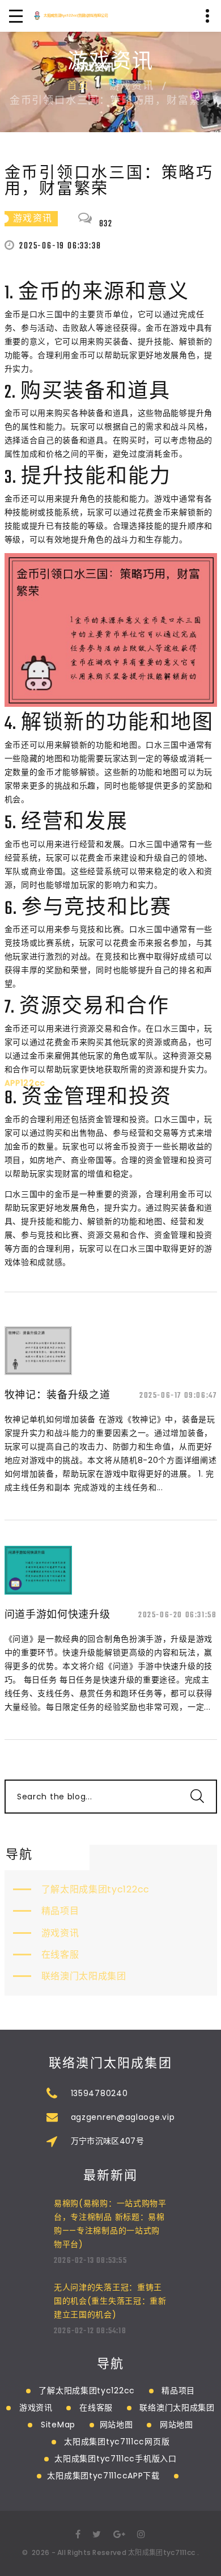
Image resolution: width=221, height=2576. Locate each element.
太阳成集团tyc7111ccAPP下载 (103, 2476)
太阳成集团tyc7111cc (161, 2552)
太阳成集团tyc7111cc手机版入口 (115, 2459)
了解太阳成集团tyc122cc (96, 1889)
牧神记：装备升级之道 (58, 1395)
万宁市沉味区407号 (108, 2141)
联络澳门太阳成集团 (84, 1976)
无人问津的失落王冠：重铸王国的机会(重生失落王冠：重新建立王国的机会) (110, 2301)
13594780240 (99, 2093)
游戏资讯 (60, 1933)
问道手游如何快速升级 (58, 1614)
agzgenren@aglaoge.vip (123, 2117)
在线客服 (60, 1955)
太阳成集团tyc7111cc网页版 (117, 2442)
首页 (78, 87)
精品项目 (60, 1911)
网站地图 (116, 2425)
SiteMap (58, 2425)
